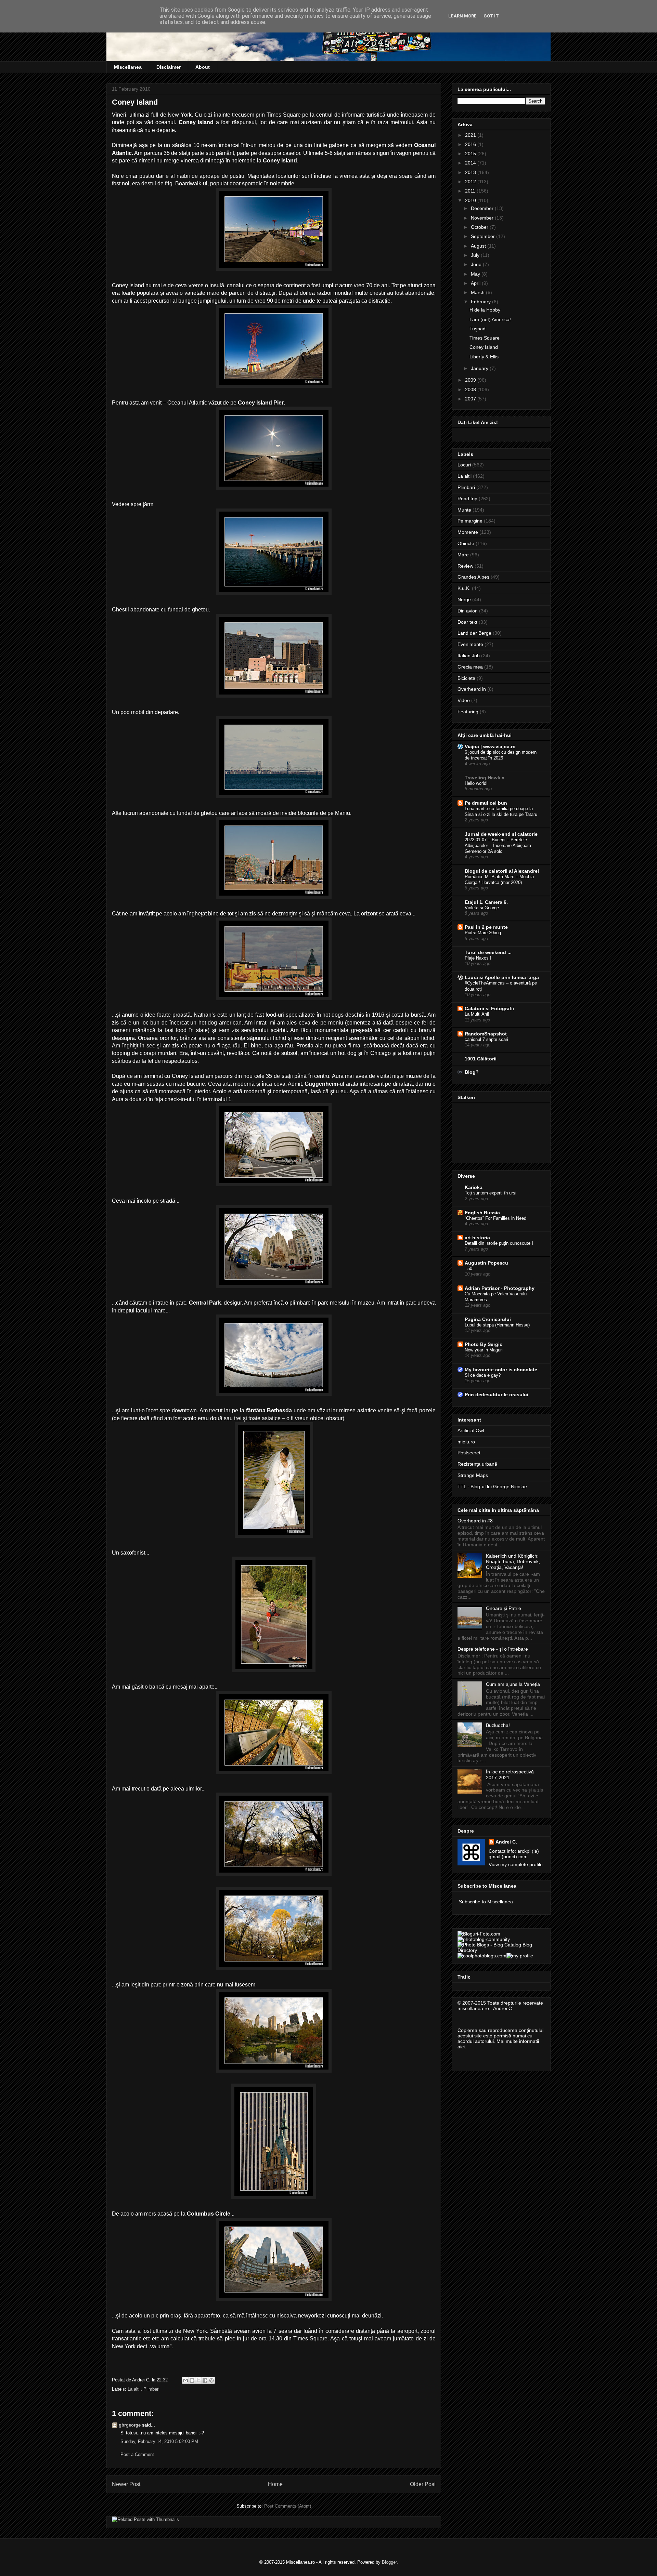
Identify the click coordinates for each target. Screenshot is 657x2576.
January (480, 368)
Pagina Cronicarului (488, 1319)
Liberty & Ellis (484, 357)
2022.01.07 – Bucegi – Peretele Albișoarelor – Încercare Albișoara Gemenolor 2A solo (498, 846)
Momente (468, 532)
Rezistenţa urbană (477, 1464)
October (480, 227)
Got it (491, 16)
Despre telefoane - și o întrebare (493, 1649)
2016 (471, 144)
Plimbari (151, 2389)
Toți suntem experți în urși (491, 1193)
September (484, 236)
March (478, 292)
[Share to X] (198, 2380)
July (476, 255)
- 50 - (470, 1269)
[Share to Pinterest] (211, 2380)
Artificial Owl (471, 1430)
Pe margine (470, 521)
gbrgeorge (130, 2425)
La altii (134, 2389)
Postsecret (469, 1453)
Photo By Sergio (484, 1344)
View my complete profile (516, 1864)
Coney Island (484, 347)
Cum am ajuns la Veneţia (513, 1684)
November (483, 218)
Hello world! (476, 783)
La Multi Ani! (477, 1014)
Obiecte (466, 543)
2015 (471, 154)
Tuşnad (478, 329)
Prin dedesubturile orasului (497, 1395)
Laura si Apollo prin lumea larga (502, 977)
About (203, 67)
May (476, 274)
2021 (471, 135)
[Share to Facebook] (205, 2380)
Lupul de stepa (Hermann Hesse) (497, 1325)
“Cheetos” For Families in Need (495, 1218)
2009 (471, 380)
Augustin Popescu (486, 1263)
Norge (464, 599)
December (483, 208)
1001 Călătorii (481, 1059)
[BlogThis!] (192, 2380)
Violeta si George (482, 908)
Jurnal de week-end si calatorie (501, 834)
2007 (471, 399)
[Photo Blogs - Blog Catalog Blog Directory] (501, 1950)
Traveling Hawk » (485, 778)
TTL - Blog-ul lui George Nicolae (492, 1487)
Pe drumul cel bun (486, 803)
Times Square (485, 338)
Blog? (472, 1072)
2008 (471, 389)
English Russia (482, 1213)
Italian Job (469, 656)
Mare (463, 555)
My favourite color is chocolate (501, 1370)
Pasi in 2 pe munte (486, 927)
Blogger (389, 2562)
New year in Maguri (484, 1350)
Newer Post (126, 2484)
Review (465, 566)
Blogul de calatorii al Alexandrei (502, 871)
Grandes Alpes (473, 577)
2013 (471, 172)
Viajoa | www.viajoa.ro (490, 747)
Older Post (423, 2484)
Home (275, 2484)
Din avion (468, 611)
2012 (471, 182)
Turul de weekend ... (488, 952)
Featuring (468, 712)
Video (464, 700)
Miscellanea (128, 67)
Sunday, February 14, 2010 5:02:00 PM (159, 2441)
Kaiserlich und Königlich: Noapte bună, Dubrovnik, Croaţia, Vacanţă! (513, 1562)
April (476, 283)
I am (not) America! (490, 319)
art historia (477, 1238)
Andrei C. (506, 1842)
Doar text (467, 622)
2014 (471, 163)
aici (461, 2047)
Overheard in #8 (475, 1521)
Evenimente (470, 644)
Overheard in (472, 689)
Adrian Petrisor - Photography (500, 1288)
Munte (464, 510)
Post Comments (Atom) (288, 2506)
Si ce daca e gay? (483, 1375)
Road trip (467, 499)
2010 (471, 200)
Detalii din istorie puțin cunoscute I (499, 1243)
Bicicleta (466, 678)
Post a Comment (137, 2454)
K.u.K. (464, 588)
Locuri (464, 465)
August (479, 246)
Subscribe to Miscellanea (486, 1902)
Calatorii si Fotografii (489, 1008)
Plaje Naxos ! (478, 958)
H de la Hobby (485, 310)
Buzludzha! (498, 1725)
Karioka (474, 1187)
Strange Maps (473, 1475)
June (477, 264)
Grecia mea (470, 667)
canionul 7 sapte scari (486, 1039)
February (481, 302)
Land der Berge (474, 633)
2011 (471, 191)
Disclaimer (169, 67)
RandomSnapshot (486, 1034)
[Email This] (185, 2380)
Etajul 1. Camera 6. (486, 902)
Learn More (462, 16)
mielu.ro (466, 1442)
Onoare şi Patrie (504, 1608)
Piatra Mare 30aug (483, 933)
